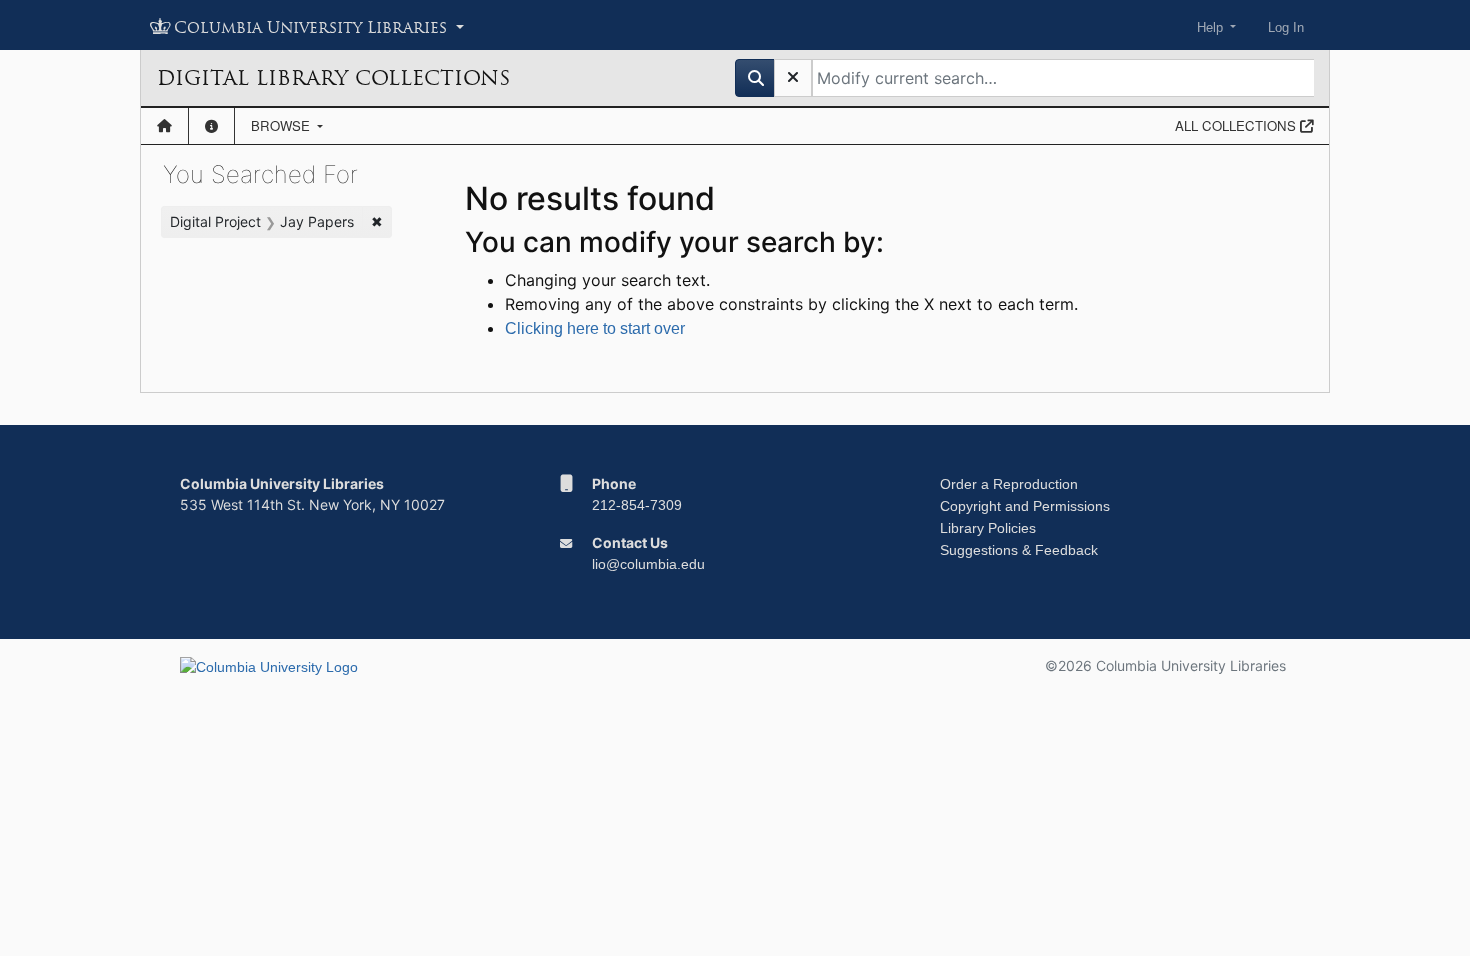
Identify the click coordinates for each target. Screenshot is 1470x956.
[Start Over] (793, 78)
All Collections (1237, 125)
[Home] (164, 126)
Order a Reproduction (1009, 484)
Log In (1286, 27)
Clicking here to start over (595, 328)
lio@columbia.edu (648, 564)
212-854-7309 (637, 505)
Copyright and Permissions (1025, 506)
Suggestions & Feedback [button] (1019, 550)
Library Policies (988, 528)
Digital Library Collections (333, 78)
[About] (211, 126)
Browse (282, 125)
